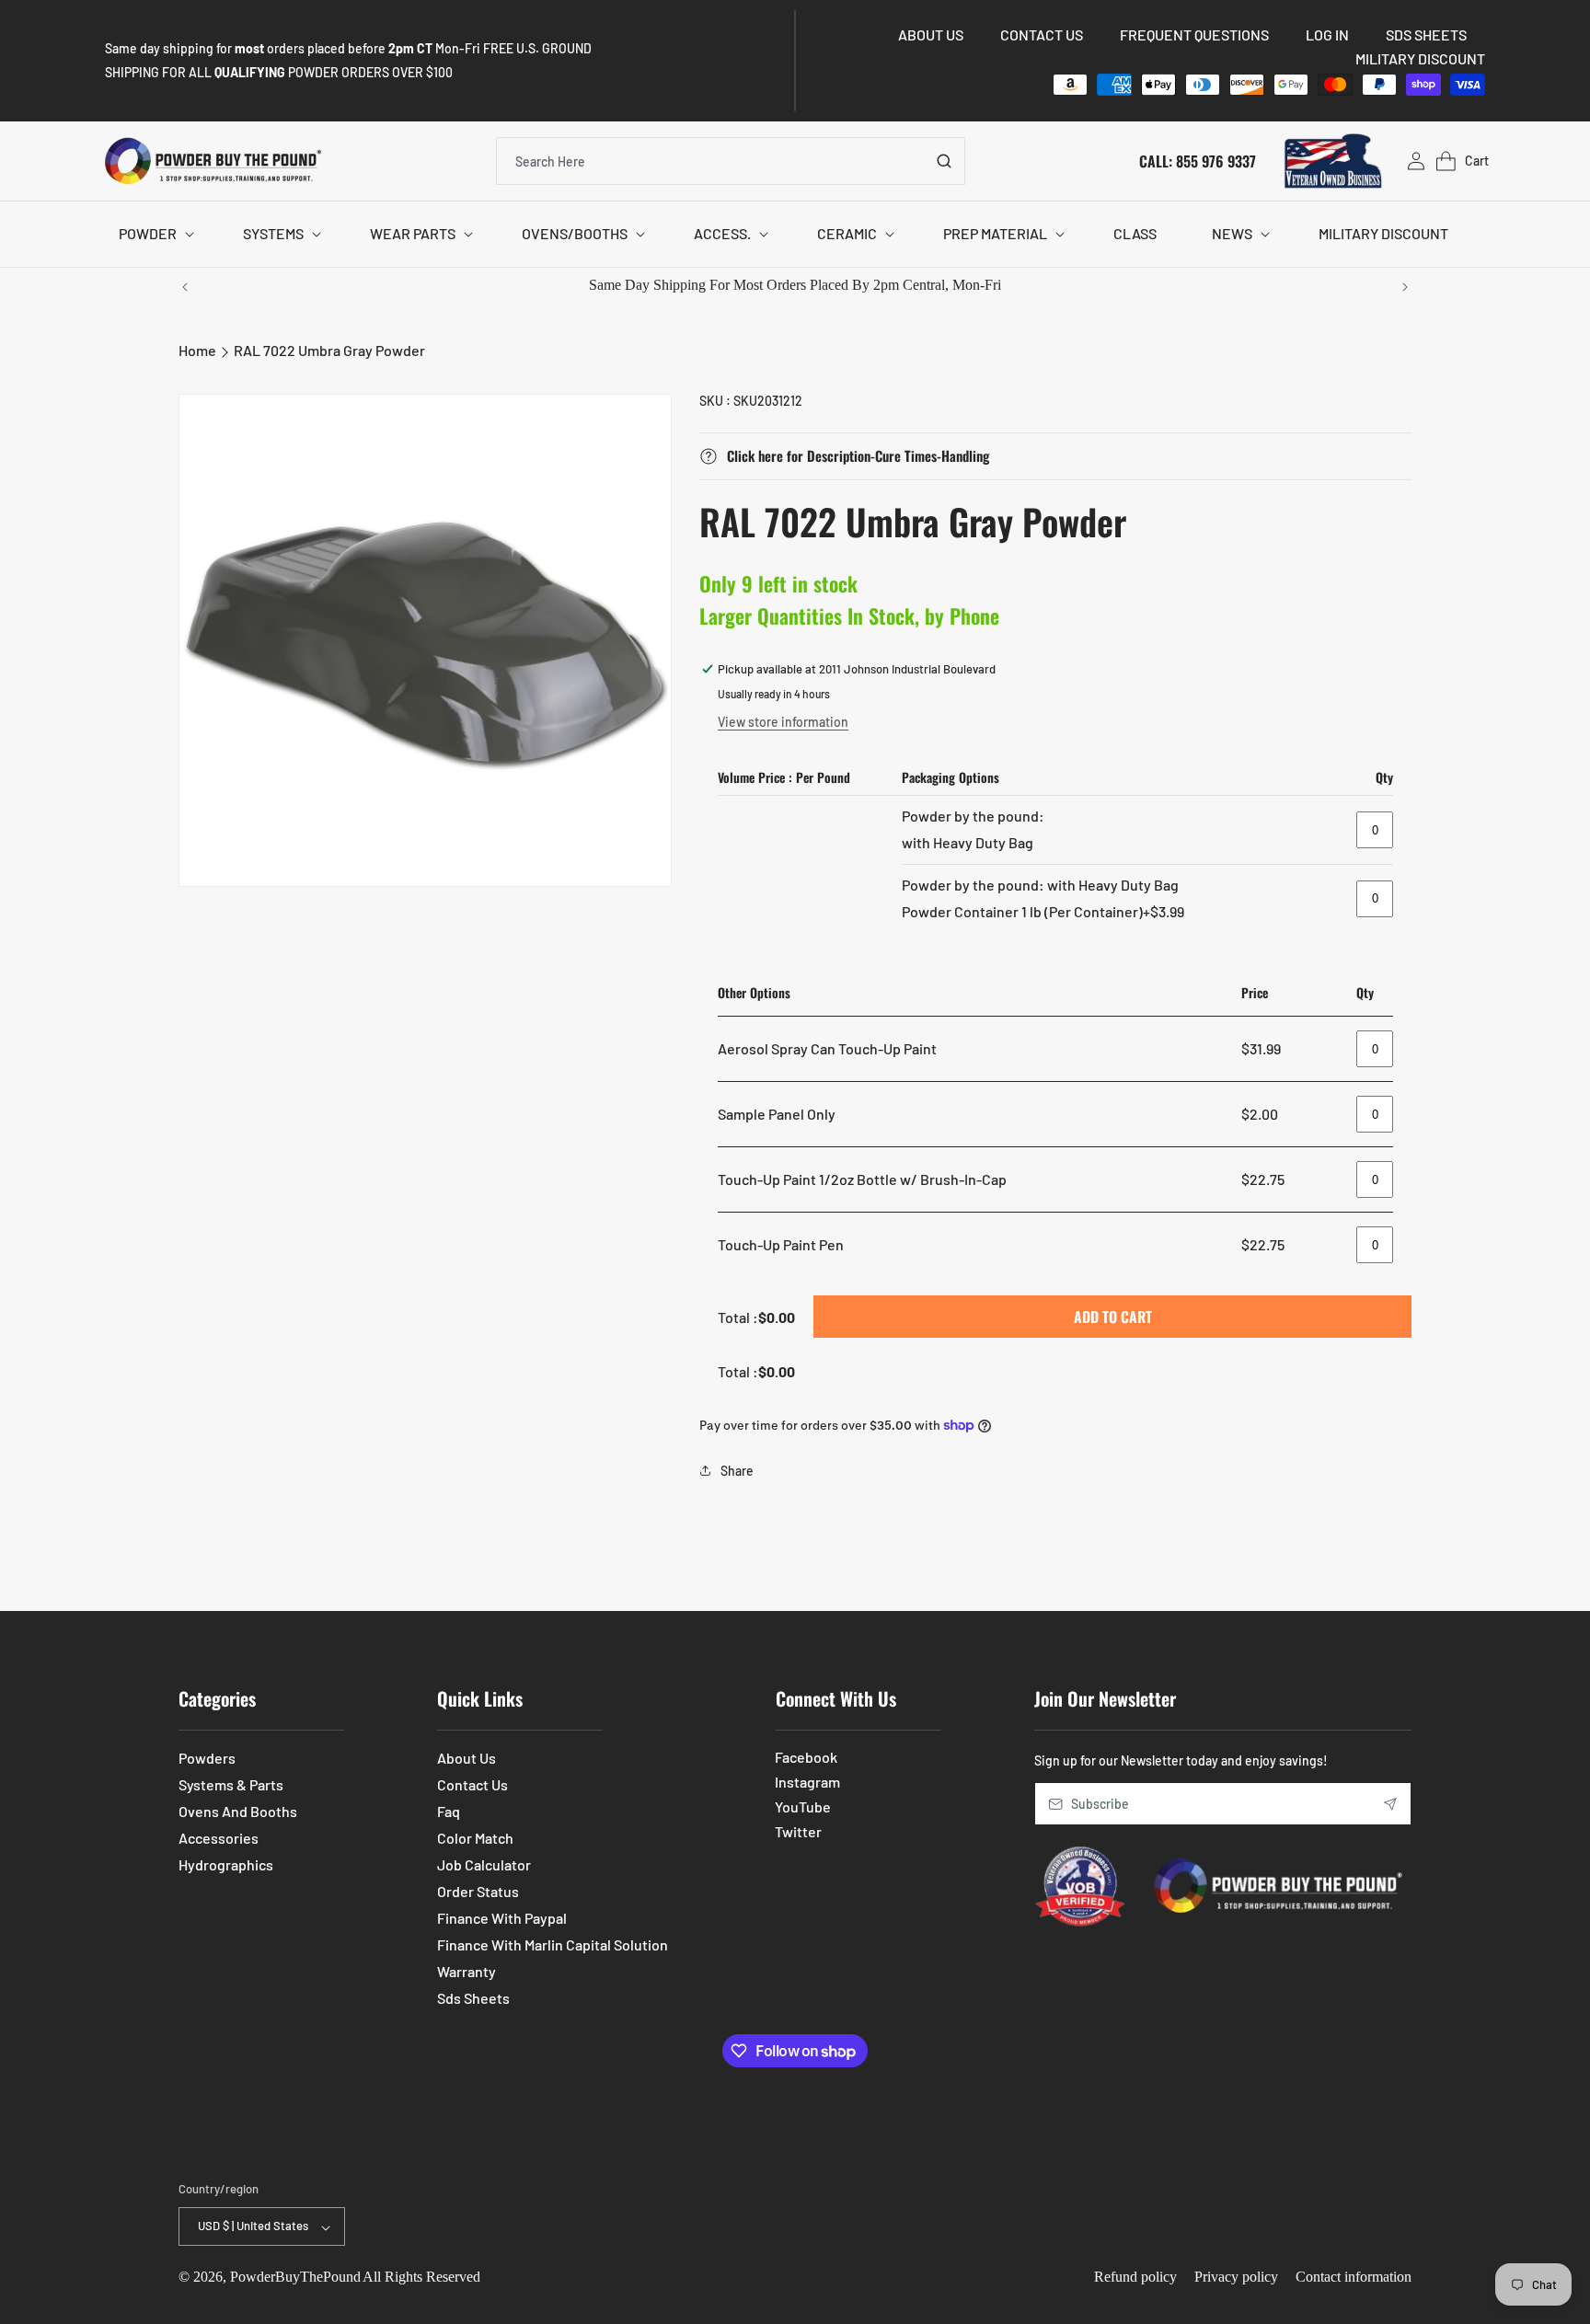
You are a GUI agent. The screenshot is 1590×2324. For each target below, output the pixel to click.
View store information (783, 722)
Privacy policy (1236, 2278)
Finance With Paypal (502, 1918)
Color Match (475, 1838)
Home (197, 350)
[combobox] (731, 161)
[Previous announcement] (185, 287)
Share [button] (737, 1471)
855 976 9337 (1216, 160)
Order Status (478, 1891)
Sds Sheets (473, 1998)
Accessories (219, 1838)
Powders (207, 1758)
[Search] (944, 161)
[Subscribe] (1390, 1804)
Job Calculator (484, 1864)
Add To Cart (1113, 1317)
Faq (449, 1811)
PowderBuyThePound (295, 2278)
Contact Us (472, 1784)
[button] (153, 234)
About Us (467, 1758)
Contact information (1354, 2278)
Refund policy (1135, 2278)
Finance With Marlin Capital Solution (553, 1944)
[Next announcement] (1405, 287)
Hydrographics (226, 1864)
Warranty (467, 1971)
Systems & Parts (231, 1784)
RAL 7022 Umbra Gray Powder (329, 350)
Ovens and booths (238, 1811)
